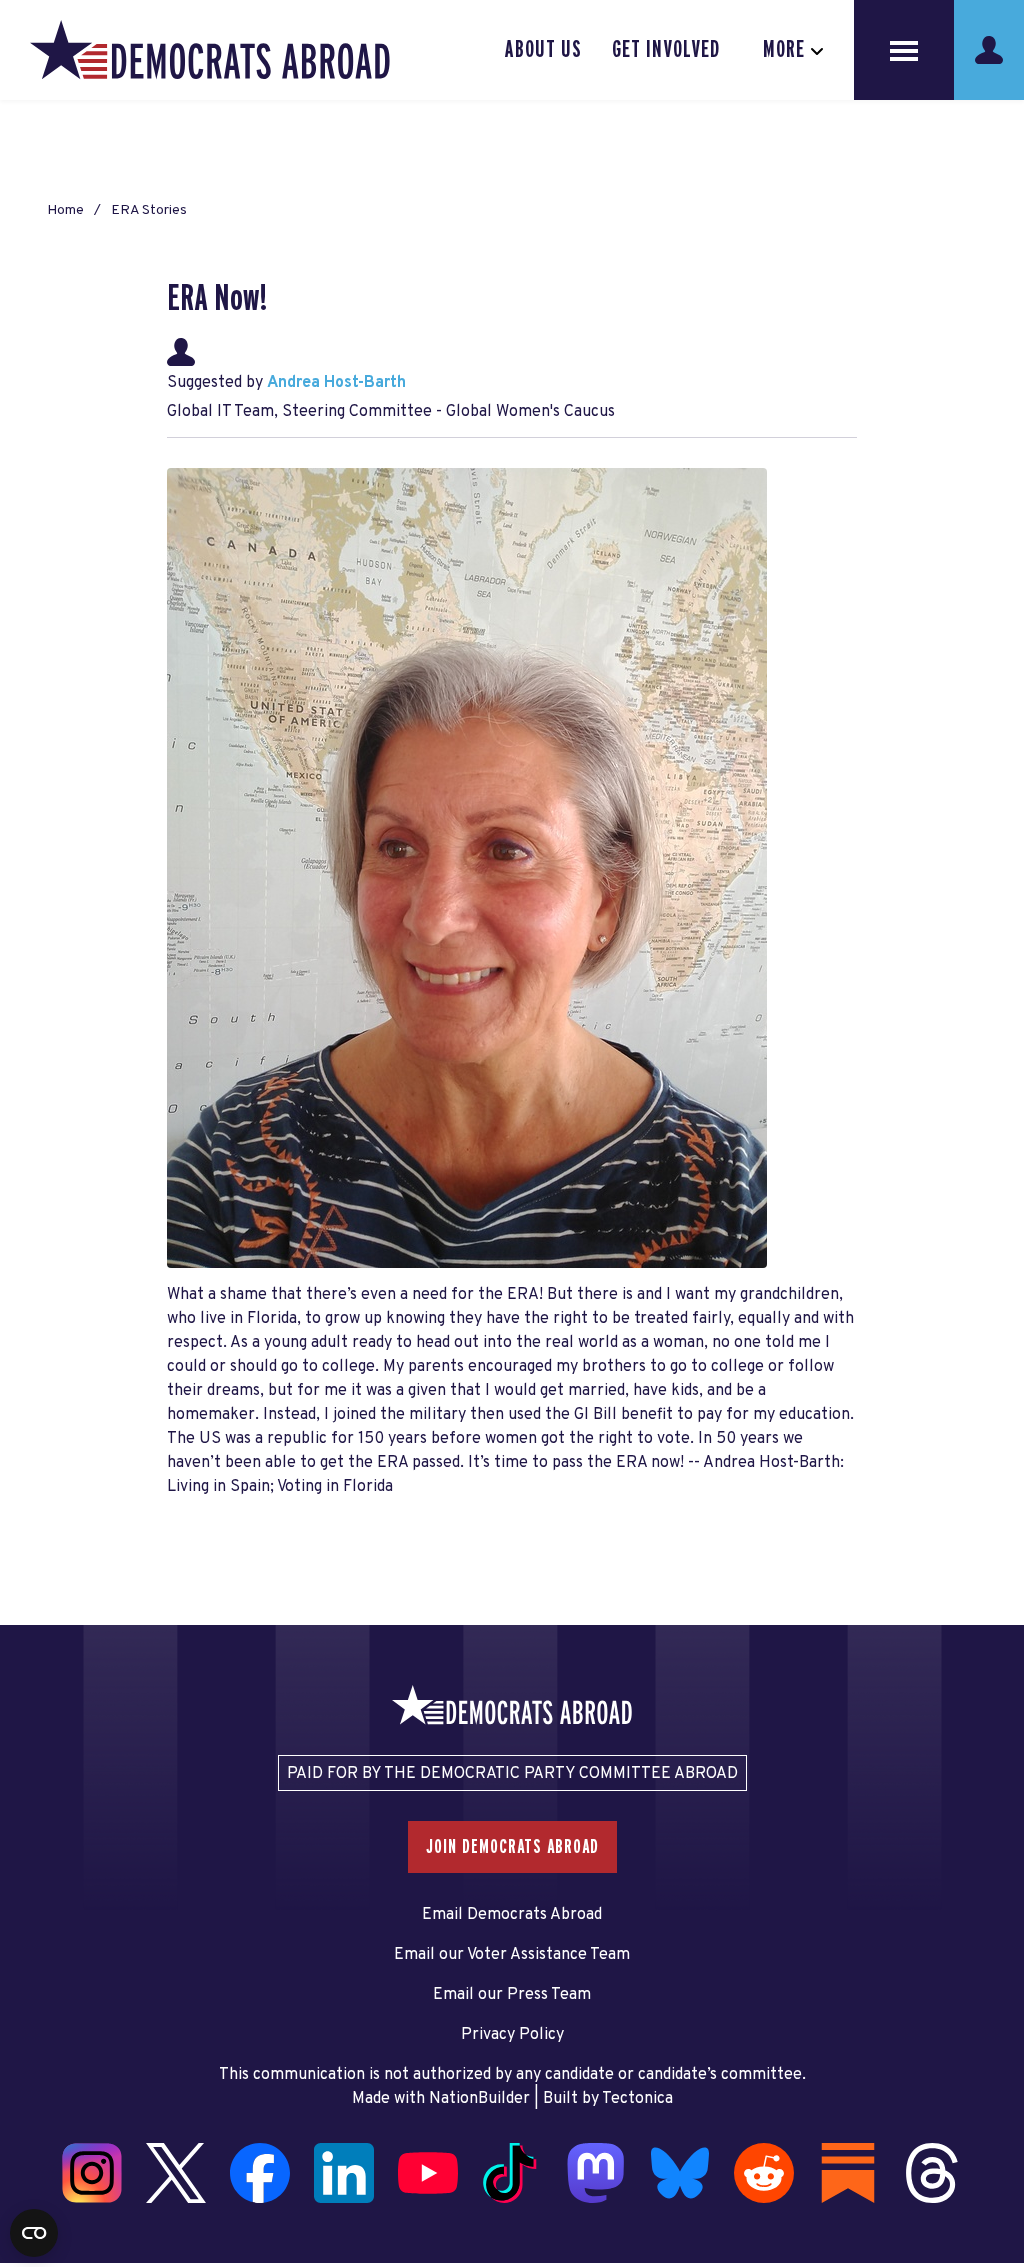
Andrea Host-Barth (336, 383)
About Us (543, 50)
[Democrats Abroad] (210, 50)
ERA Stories (149, 210)
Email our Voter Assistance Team (512, 1955)
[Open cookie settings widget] (34, 2233)
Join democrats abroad (512, 1847)
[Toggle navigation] (904, 50)
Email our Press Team (512, 1995)
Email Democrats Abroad (512, 1915)
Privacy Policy (512, 2035)
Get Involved (666, 50)
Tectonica (637, 2099)
